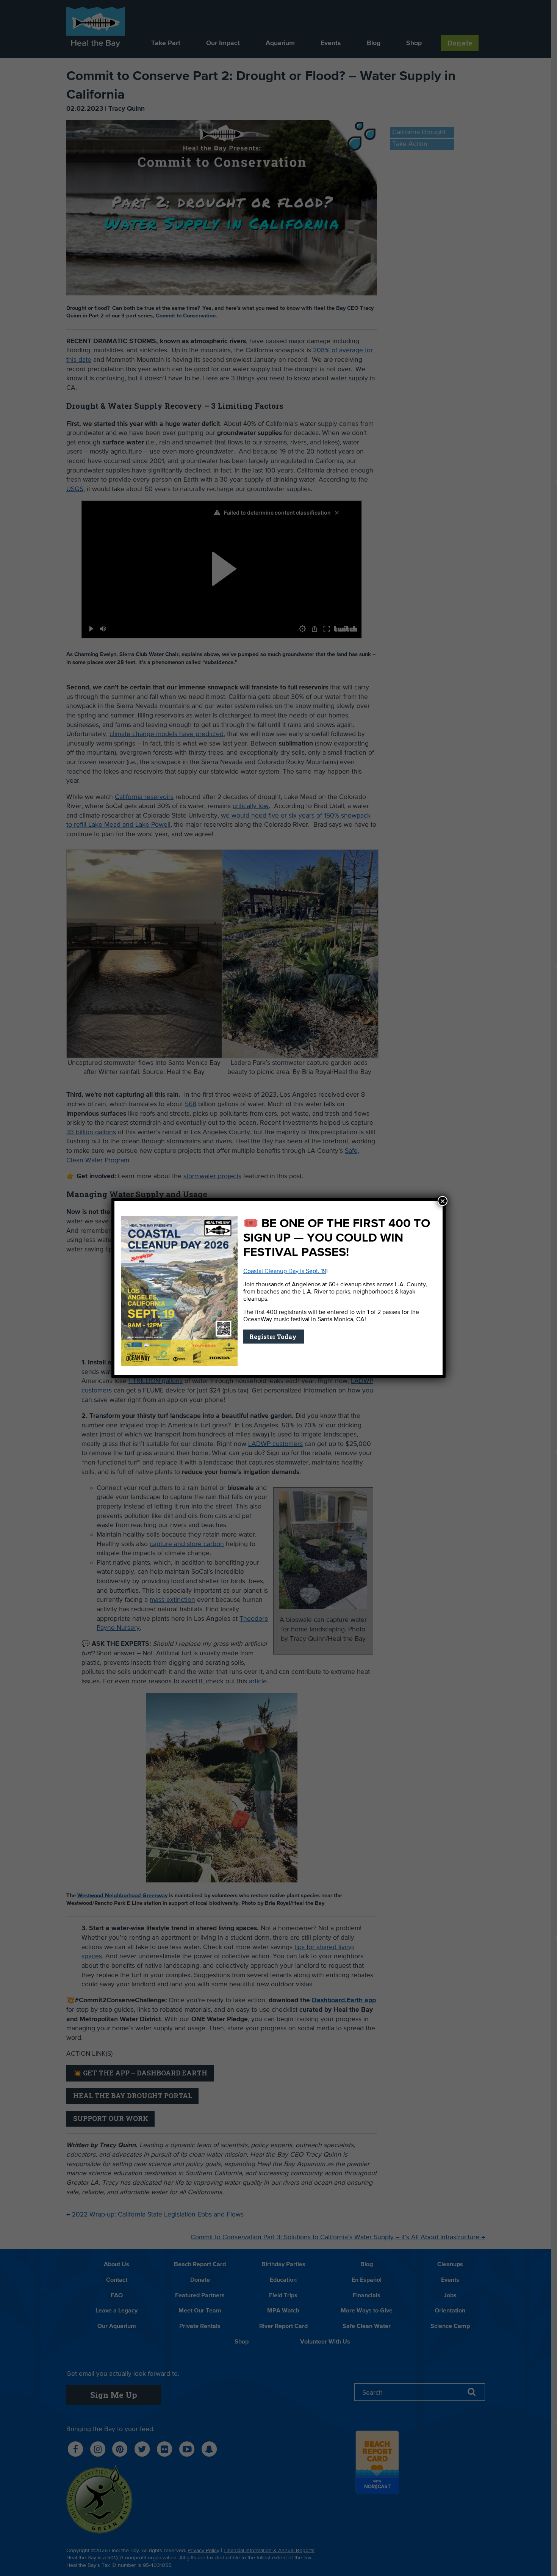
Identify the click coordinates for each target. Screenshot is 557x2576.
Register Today (274, 1337)
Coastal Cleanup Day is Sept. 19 (285, 1272)
